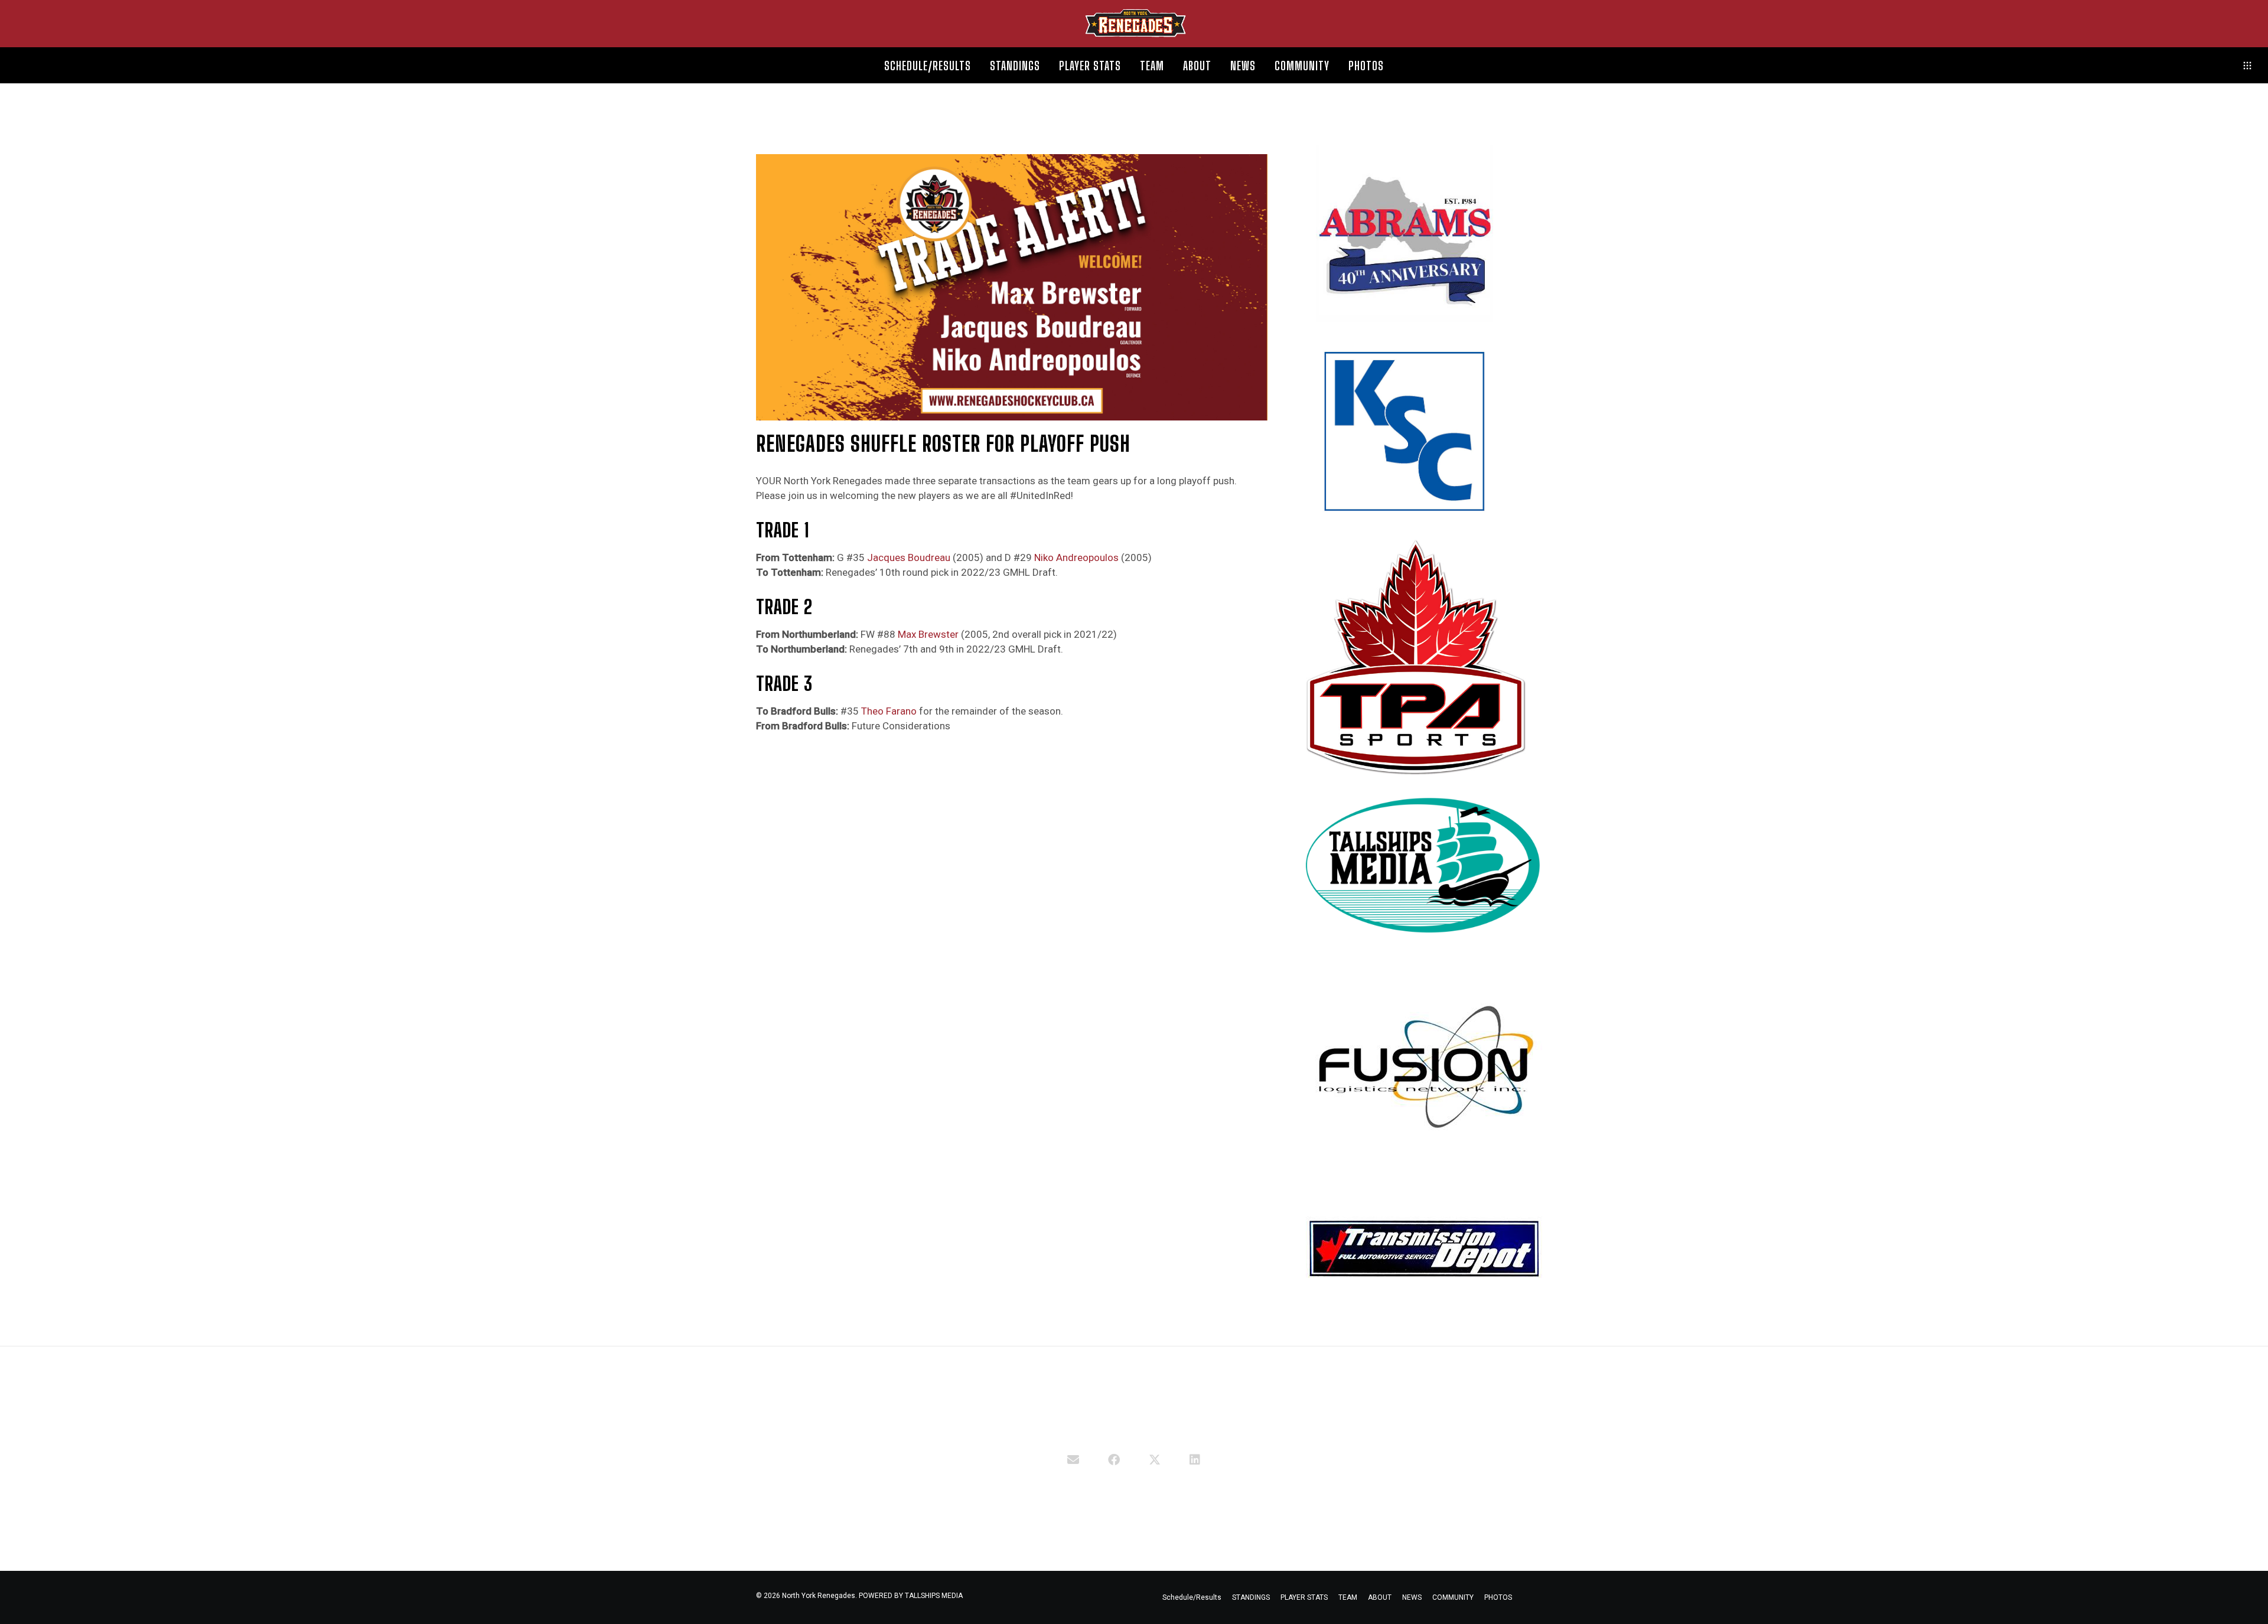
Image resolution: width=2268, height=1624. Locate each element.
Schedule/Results (1192, 1597)
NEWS (1412, 1597)
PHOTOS (1498, 1597)
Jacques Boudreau (909, 557)
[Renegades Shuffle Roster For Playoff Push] (1073, 1459)
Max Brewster (928, 634)
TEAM (1348, 1597)
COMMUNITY (1453, 1597)
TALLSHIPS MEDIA (934, 1596)
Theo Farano (889, 711)
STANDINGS (1251, 1597)
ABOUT (1380, 1597)
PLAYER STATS (1304, 1597)
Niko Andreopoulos (1076, 557)
